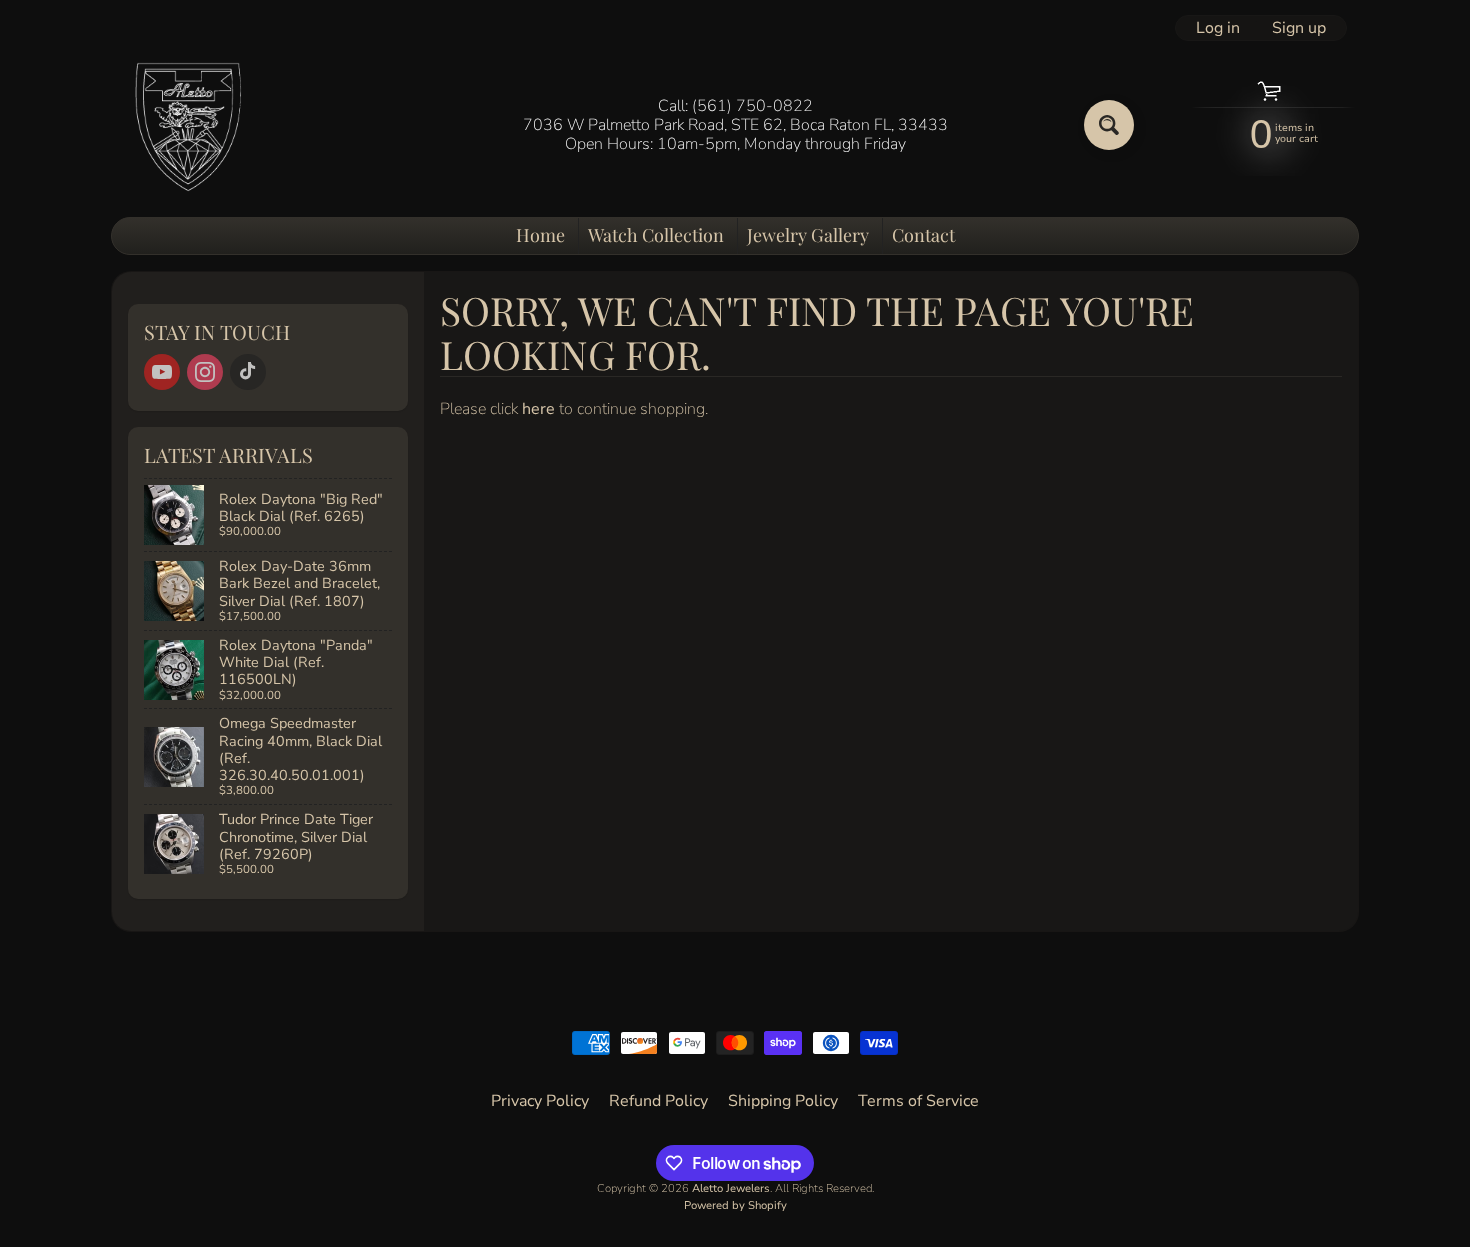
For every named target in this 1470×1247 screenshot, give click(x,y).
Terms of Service (918, 1101)
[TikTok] (248, 372)
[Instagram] (205, 372)
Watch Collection (656, 235)
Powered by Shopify (735, 1205)
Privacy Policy (540, 1101)
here (538, 409)
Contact (923, 235)
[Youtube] (162, 372)
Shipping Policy (783, 1101)
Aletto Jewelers (731, 1188)
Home (540, 235)
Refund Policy (658, 1101)
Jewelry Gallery (808, 235)
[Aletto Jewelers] (186, 125)
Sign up (1299, 28)
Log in (1218, 28)
